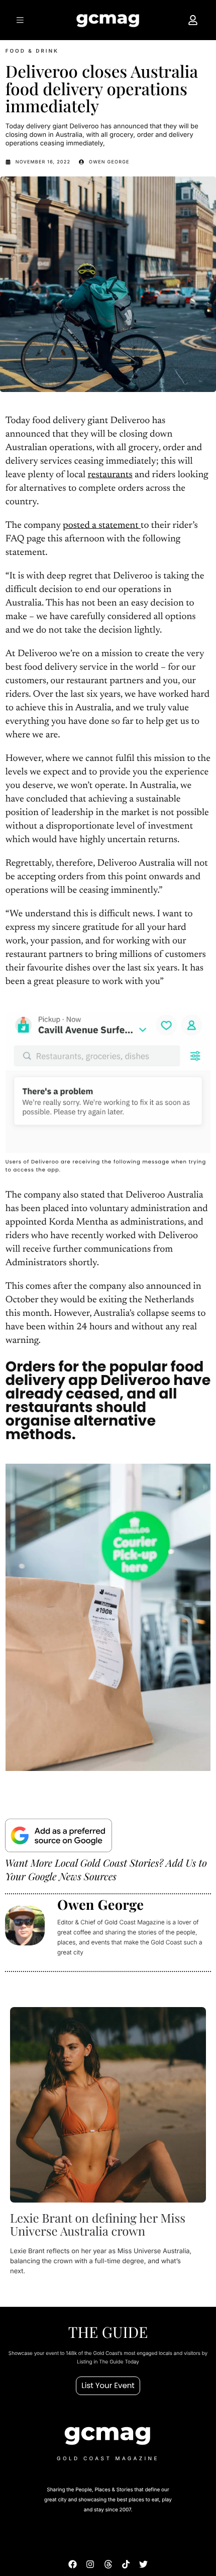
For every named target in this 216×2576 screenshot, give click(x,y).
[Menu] (22, 20)
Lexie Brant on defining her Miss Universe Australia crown (98, 2225)
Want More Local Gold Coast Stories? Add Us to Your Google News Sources (106, 1870)
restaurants (110, 475)
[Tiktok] (126, 2564)
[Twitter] (143, 2564)
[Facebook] (73, 2564)
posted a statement (102, 526)
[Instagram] (90, 2564)
